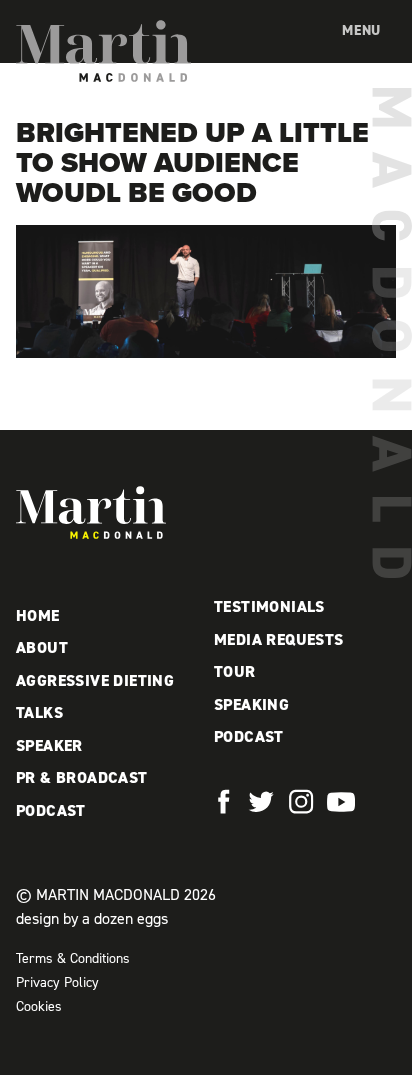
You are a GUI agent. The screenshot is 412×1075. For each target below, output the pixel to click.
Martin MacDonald (103, 51)
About (42, 647)
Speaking (251, 704)
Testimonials (269, 606)
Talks (39, 712)
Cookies (39, 1006)
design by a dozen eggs (92, 918)
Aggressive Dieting (95, 680)
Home (38, 615)
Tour (235, 671)
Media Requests (279, 639)
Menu (361, 30)
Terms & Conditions (73, 958)
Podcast (51, 810)
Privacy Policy (57, 982)
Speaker (49, 745)
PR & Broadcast (82, 777)
